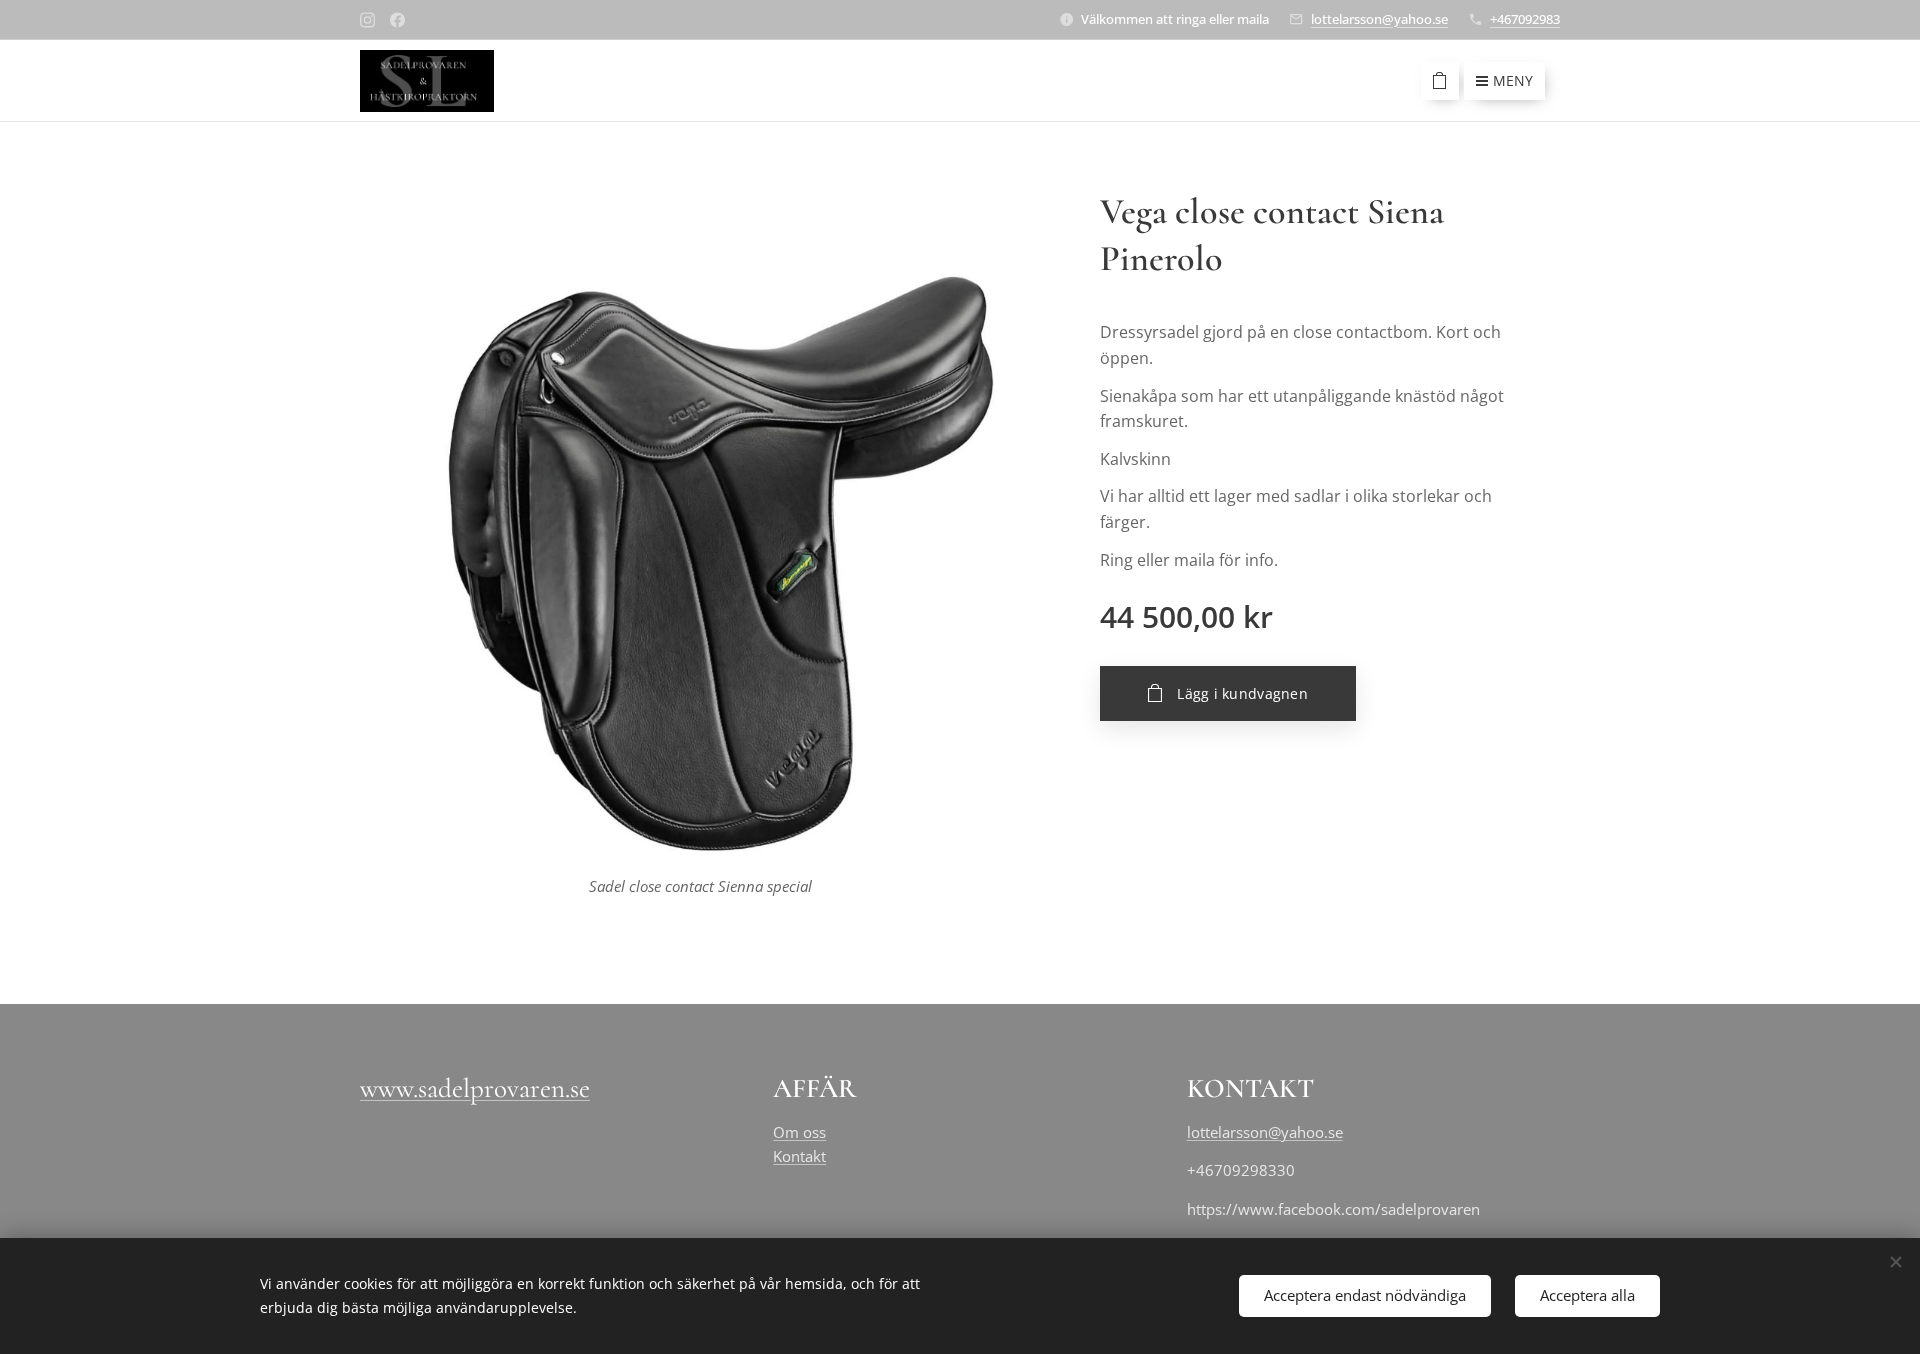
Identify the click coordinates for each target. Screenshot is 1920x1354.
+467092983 (1525, 19)
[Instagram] (367, 20)
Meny (1513, 80)
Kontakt (799, 1156)
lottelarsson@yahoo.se (1379, 19)
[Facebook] (397, 20)
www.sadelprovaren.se (475, 1088)
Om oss (799, 1132)
